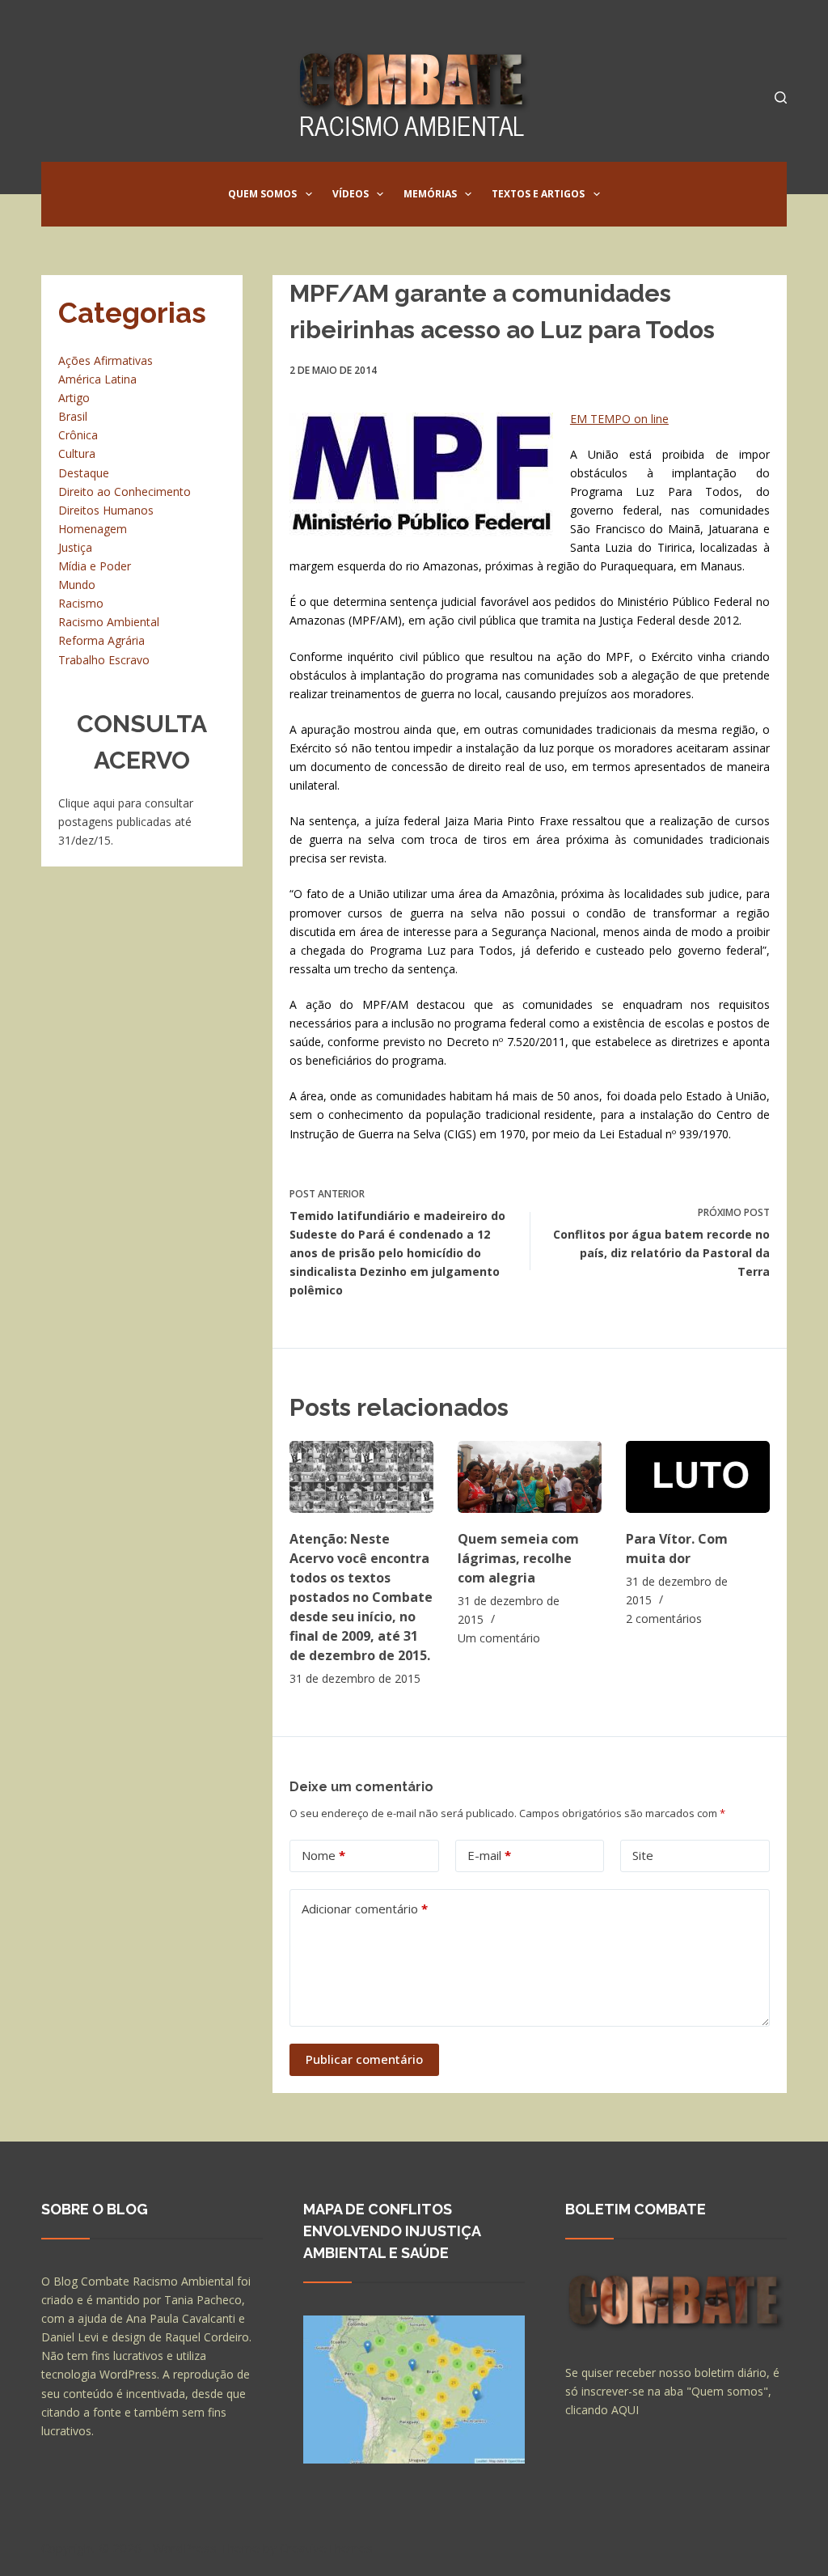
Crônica (78, 435)
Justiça (75, 547)
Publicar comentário (364, 2059)
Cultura (77, 453)
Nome (323, 1855)
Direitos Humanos (106, 510)
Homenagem (93, 529)
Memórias (430, 194)
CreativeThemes (326, 2548)
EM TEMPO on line (619, 419)
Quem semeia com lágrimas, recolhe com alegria (518, 1558)
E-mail (489, 1855)
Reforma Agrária (101, 640)
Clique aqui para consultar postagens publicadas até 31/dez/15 (126, 822)
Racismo (81, 603)
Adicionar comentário (365, 1909)
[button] (309, 194)
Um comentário (499, 1638)
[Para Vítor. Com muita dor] (698, 1477)
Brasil (73, 416)
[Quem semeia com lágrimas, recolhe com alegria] (530, 1477)
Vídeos (351, 194)
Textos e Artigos (538, 194)
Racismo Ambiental (109, 622)
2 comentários (664, 1618)
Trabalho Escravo (104, 660)
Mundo (77, 585)
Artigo (74, 398)
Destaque (84, 473)
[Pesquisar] (781, 97)
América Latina (97, 379)
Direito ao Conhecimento (125, 491)
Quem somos (262, 194)
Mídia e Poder (95, 566)
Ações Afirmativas (106, 360)
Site (643, 1855)
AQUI (625, 2410)
